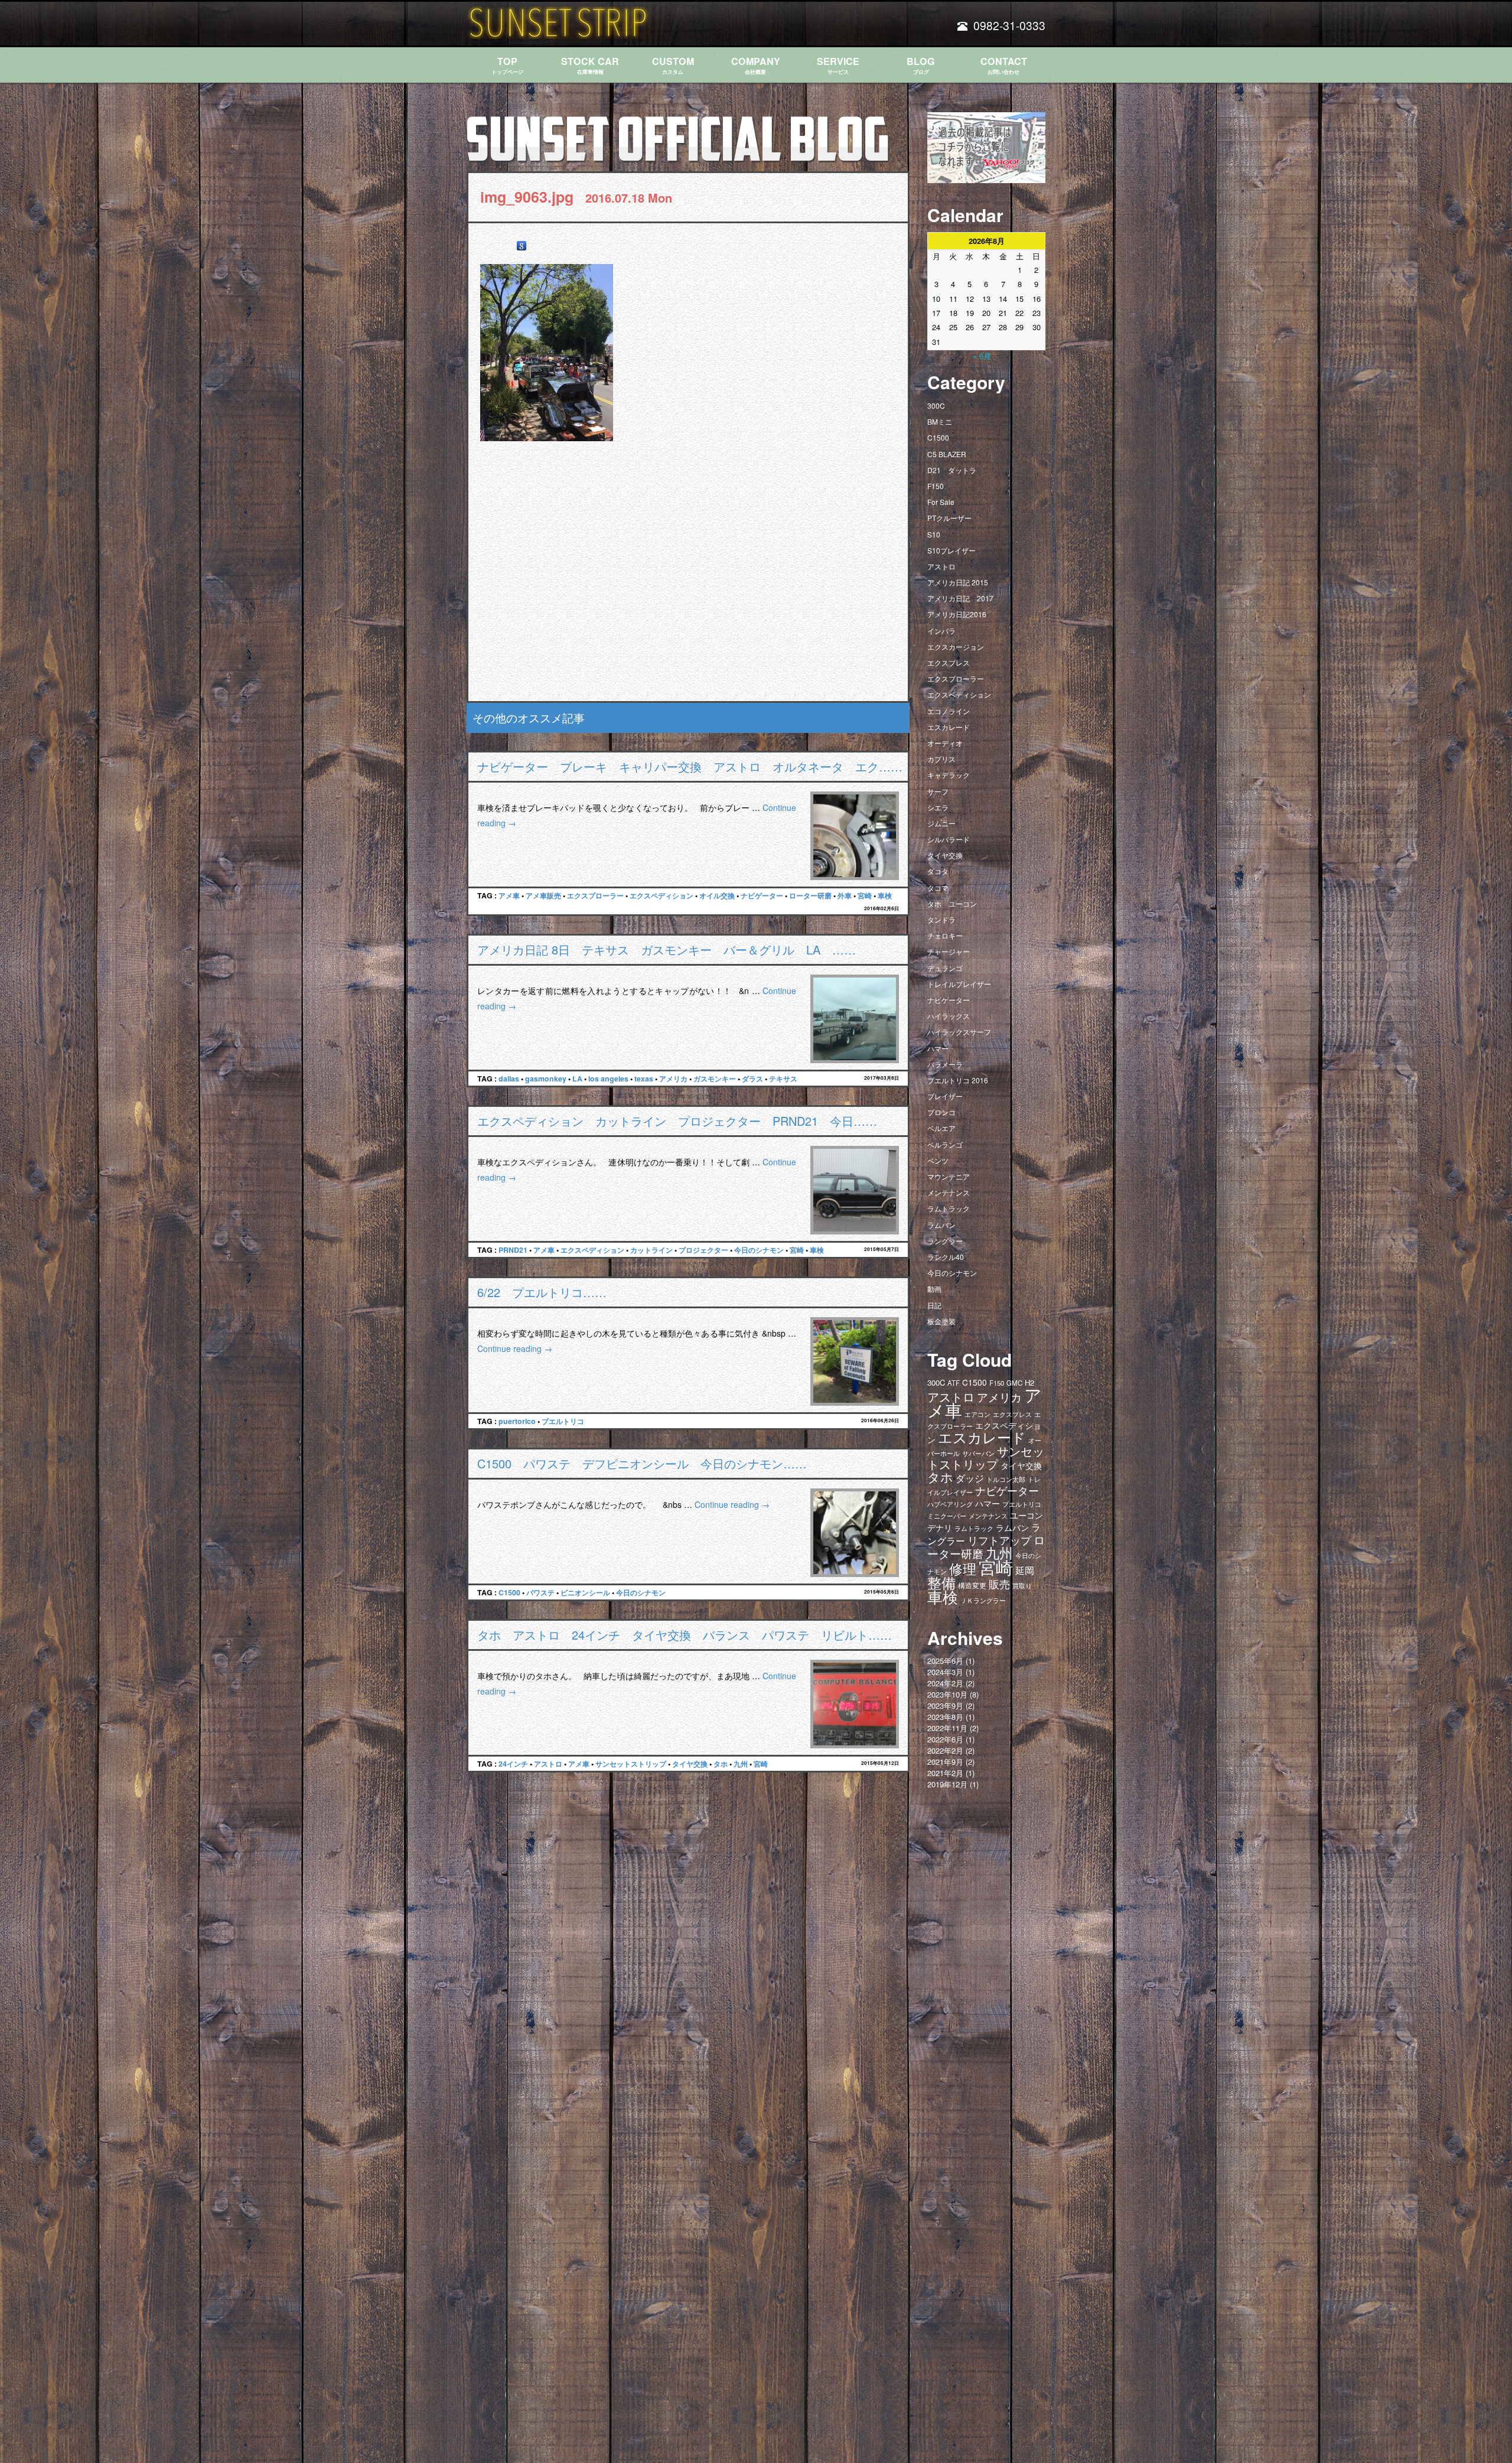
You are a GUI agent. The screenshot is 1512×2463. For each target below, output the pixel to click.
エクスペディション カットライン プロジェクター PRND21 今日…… (677, 1121)
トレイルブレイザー (959, 984)
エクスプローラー (595, 895)
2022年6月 (945, 1739)
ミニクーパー (947, 1516)
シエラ (938, 807)
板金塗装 (941, 1321)
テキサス (783, 1079)
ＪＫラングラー (983, 1600)
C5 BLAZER (947, 454)
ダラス (752, 1079)
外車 (845, 895)
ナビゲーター (762, 895)
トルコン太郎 (1006, 1479)
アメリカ (673, 1079)
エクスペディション (661, 895)
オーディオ (945, 743)
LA (577, 1079)
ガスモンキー (715, 1079)
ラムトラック (949, 1208)
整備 (941, 1582)
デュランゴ (945, 968)
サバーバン (978, 1453)
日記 (934, 1305)
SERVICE (838, 65)
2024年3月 (945, 1672)
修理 (963, 1568)
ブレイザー (945, 1096)
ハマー (938, 1048)
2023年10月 (947, 1694)
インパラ (941, 631)
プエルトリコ (563, 1421)
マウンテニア (949, 1176)
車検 (885, 895)
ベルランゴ (945, 1144)
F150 (936, 486)
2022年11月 (947, 1728)
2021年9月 (945, 1762)
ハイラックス (949, 1016)
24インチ (513, 1764)
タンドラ (941, 919)
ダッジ (970, 1478)
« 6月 (982, 356)
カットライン (651, 1250)
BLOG (921, 65)
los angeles (608, 1079)
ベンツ (938, 1160)
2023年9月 (945, 1705)
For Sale (941, 502)
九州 (741, 1764)
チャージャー (949, 951)
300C (936, 405)
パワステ (540, 1592)
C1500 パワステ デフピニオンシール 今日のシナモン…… (642, 1463)
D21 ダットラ (952, 470)
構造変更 (972, 1585)
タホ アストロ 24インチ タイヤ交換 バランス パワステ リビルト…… (685, 1635)
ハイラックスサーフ (959, 1032)
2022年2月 (945, 1750)
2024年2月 (945, 1683)
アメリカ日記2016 (957, 614)
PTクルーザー (949, 518)
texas (644, 1079)
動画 (934, 1288)
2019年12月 (947, 1784)
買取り (1022, 1586)
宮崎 (865, 895)
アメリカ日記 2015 (958, 582)
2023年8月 (945, 1717)
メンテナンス (949, 1192)
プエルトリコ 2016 (958, 1080)
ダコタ (938, 871)
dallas (509, 1079)
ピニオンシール (585, 1592)
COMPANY (756, 65)
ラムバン (941, 1225)
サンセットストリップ (631, 1764)
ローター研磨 (810, 895)
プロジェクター (703, 1250)
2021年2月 (945, 1773)
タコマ (938, 887)
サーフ (938, 791)
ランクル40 (946, 1257)
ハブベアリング (950, 1504)
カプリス (941, 759)
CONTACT (1004, 65)
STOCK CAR (590, 65)
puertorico (517, 1421)
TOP (507, 65)
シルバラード (949, 839)
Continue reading (515, 1348)
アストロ (548, 1764)
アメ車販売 (543, 895)
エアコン (977, 1414)
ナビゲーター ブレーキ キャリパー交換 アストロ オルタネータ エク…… (690, 766)
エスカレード (949, 727)
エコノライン (949, 711)
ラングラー (945, 1241)
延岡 (1025, 1570)
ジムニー (941, 823)
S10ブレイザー (951, 550)
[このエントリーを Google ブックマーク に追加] (522, 246)
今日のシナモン (759, 1250)
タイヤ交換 (690, 1764)
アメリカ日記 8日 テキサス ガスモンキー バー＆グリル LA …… (667, 949)
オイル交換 (717, 895)
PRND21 (513, 1250)
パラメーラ (945, 1064)
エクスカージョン (956, 646)
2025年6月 (945, 1661)
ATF (954, 1383)
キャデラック (949, 775)
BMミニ (940, 421)
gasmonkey (546, 1079)
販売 (999, 1584)
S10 (934, 534)
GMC (1014, 1383)
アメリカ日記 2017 (960, 598)
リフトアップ (999, 1540)
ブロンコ (941, 1112)
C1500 (509, 1592)
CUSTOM (673, 65)
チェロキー (945, 935)
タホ (721, 1764)
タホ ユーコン (952, 903)
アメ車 (509, 895)
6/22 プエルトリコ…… (542, 1292)
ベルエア (941, 1128)
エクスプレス (949, 662)
